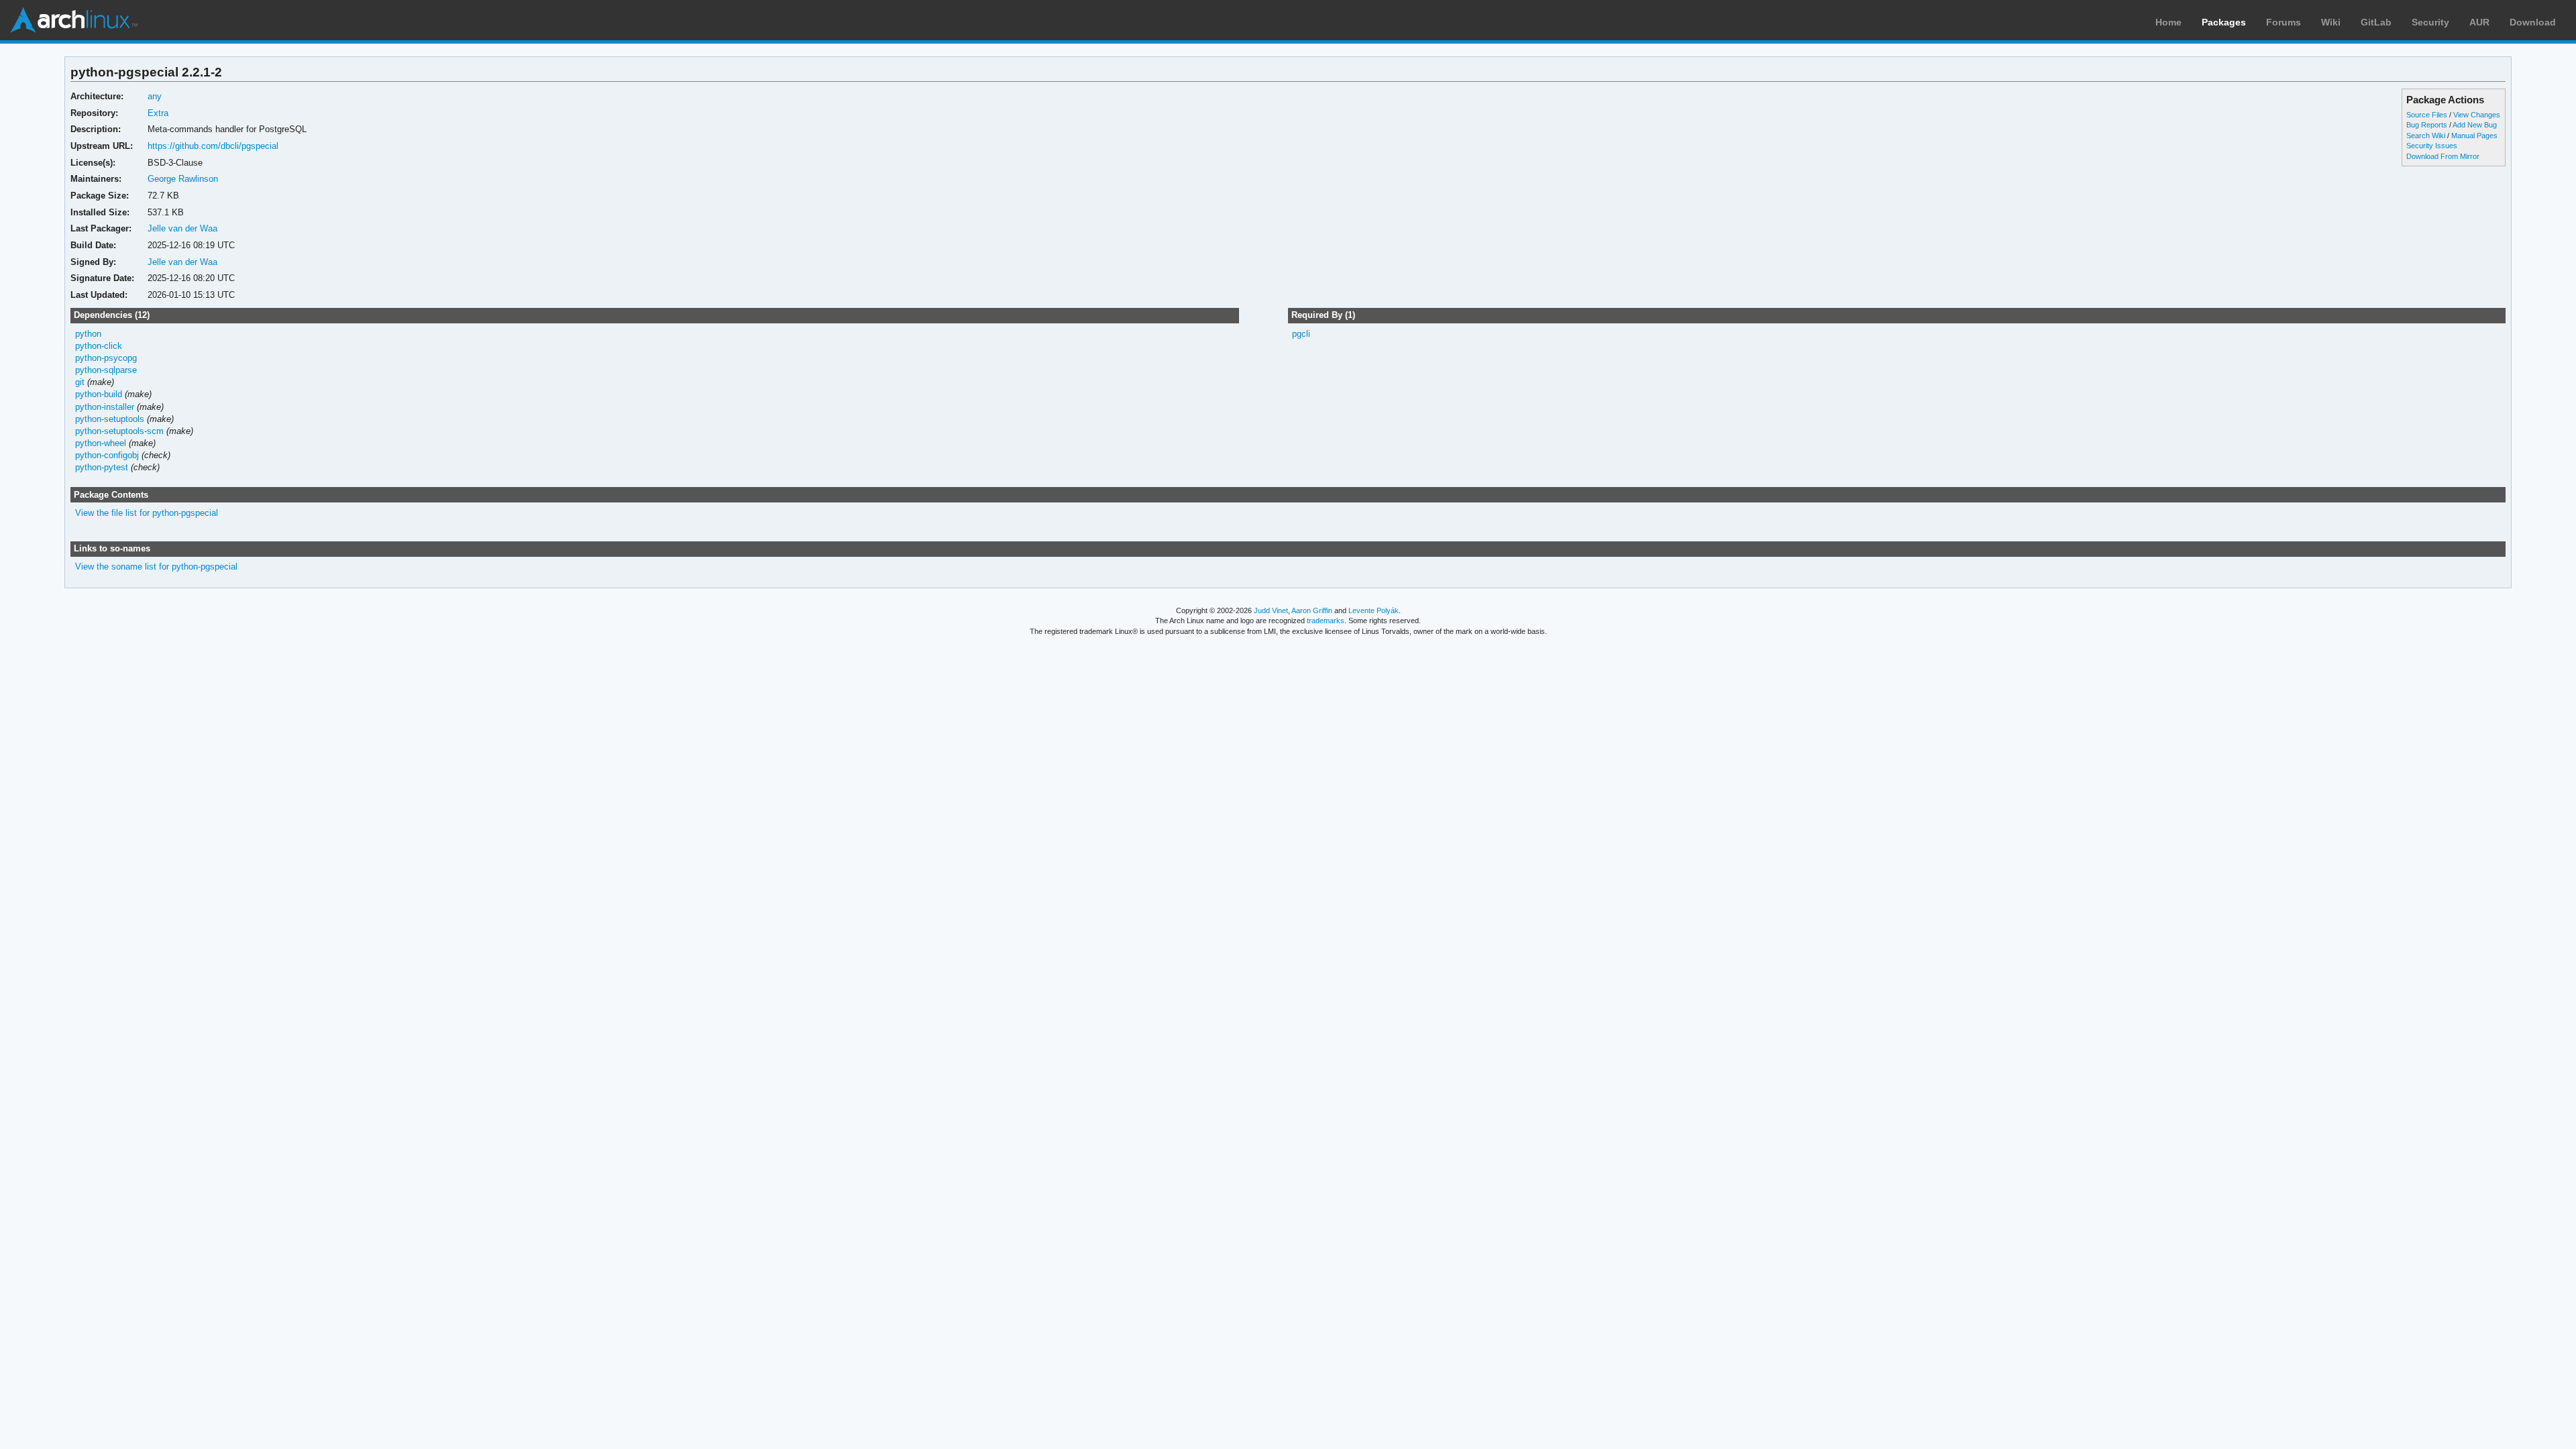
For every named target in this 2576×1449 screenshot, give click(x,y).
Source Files (2427, 115)
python (88, 334)
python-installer (105, 407)
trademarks (1326, 621)
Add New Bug (2475, 125)
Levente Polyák (1374, 610)
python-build (99, 394)
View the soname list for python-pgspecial (156, 567)
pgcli (1301, 334)
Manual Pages (2474, 136)
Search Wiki (2426, 136)
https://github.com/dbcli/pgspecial (213, 146)
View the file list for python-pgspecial (147, 513)
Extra (158, 113)
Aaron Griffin (1312, 610)
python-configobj (107, 455)
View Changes (2477, 115)
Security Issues (2432, 146)
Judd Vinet (1271, 610)
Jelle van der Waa (182, 228)
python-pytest (102, 467)
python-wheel (101, 443)
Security (2430, 22)
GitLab (2376, 22)
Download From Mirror (2443, 156)
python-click (99, 346)
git (80, 382)
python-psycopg (106, 358)
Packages (2224, 22)
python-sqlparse (106, 370)
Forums (2284, 22)
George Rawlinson (183, 179)
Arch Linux (74, 20)
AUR (2479, 22)
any (155, 96)
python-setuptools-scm (119, 431)
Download (2533, 22)
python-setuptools (110, 419)
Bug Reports (2427, 125)
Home (2168, 22)
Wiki (2331, 22)
